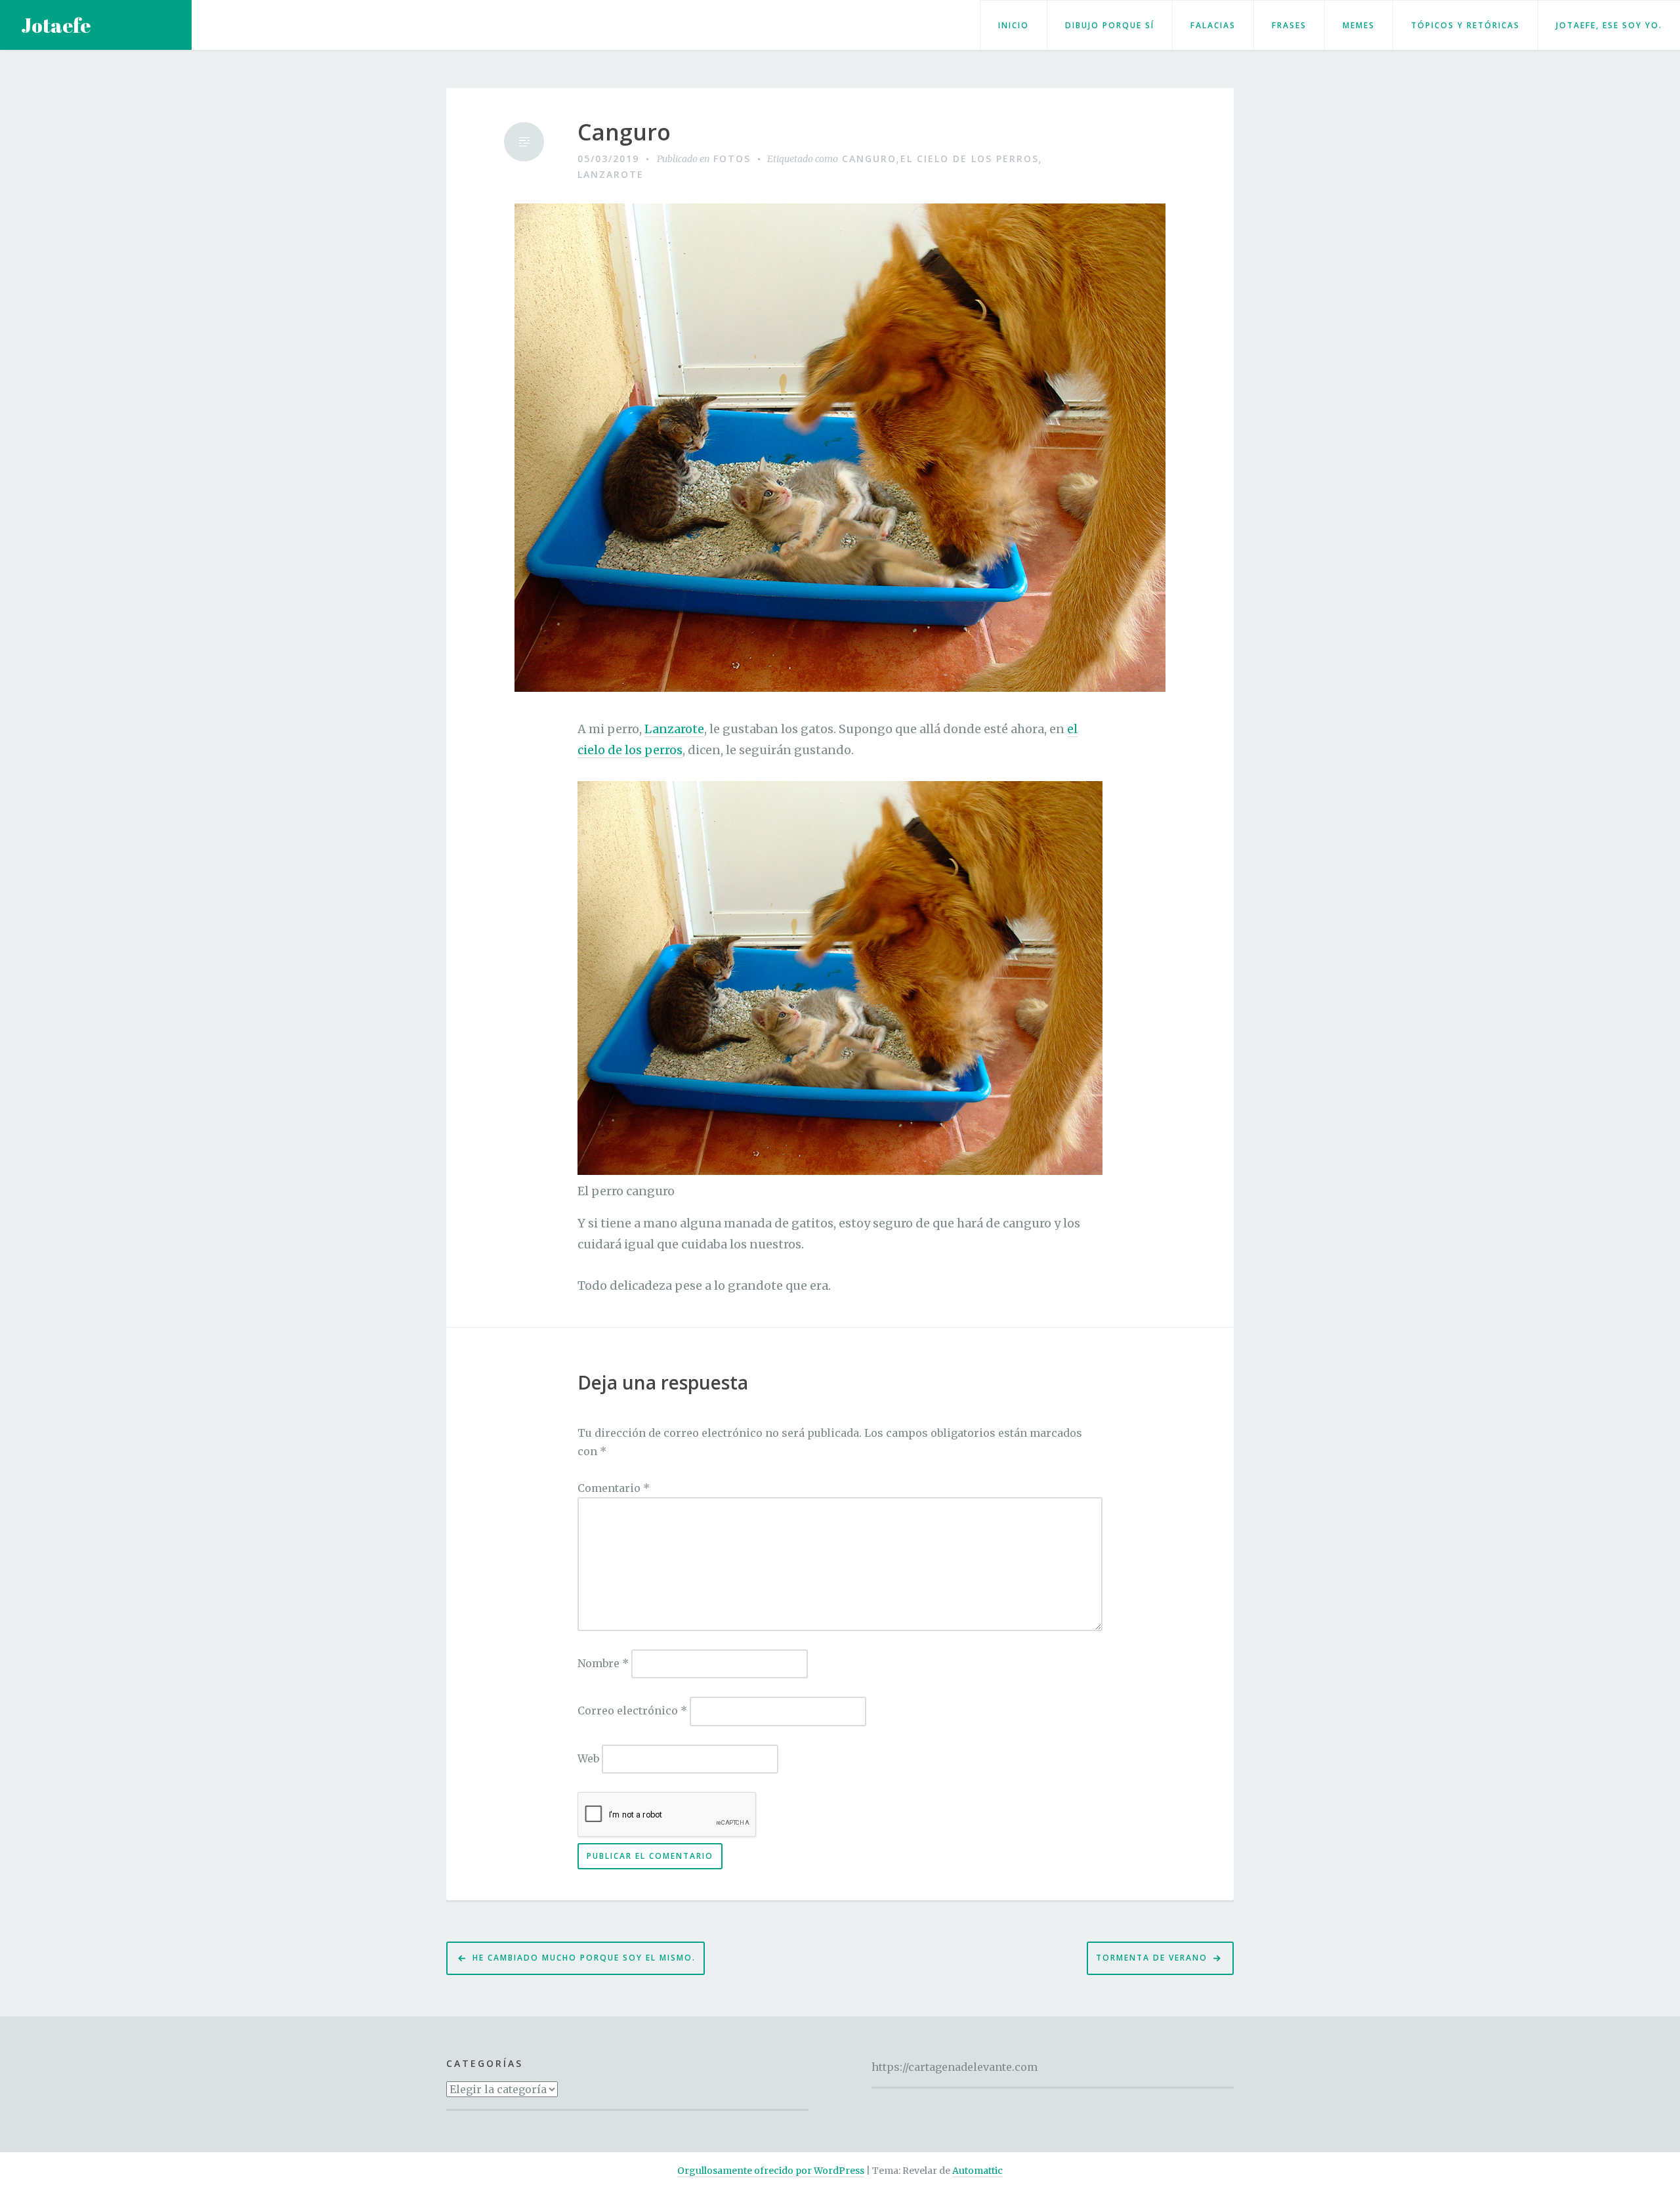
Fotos (732, 159)
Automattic (977, 2171)
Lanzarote (611, 174)
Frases (1289, 25)
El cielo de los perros (970, 159)
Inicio (1014, 25)
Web (588, 1758)
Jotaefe (56, 25)
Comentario (614, 1488)
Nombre (603, 1663)
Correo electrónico (632, 1711)
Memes (1359, 25)
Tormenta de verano (1152, 1958)
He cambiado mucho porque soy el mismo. (584, 1958)
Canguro (624, 132)
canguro (869, 159)
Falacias (1213, 25)
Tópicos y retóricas (1465, 25)
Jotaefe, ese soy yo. (1609, 25)
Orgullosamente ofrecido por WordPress (771, 2171)
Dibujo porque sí (1110, 25)
